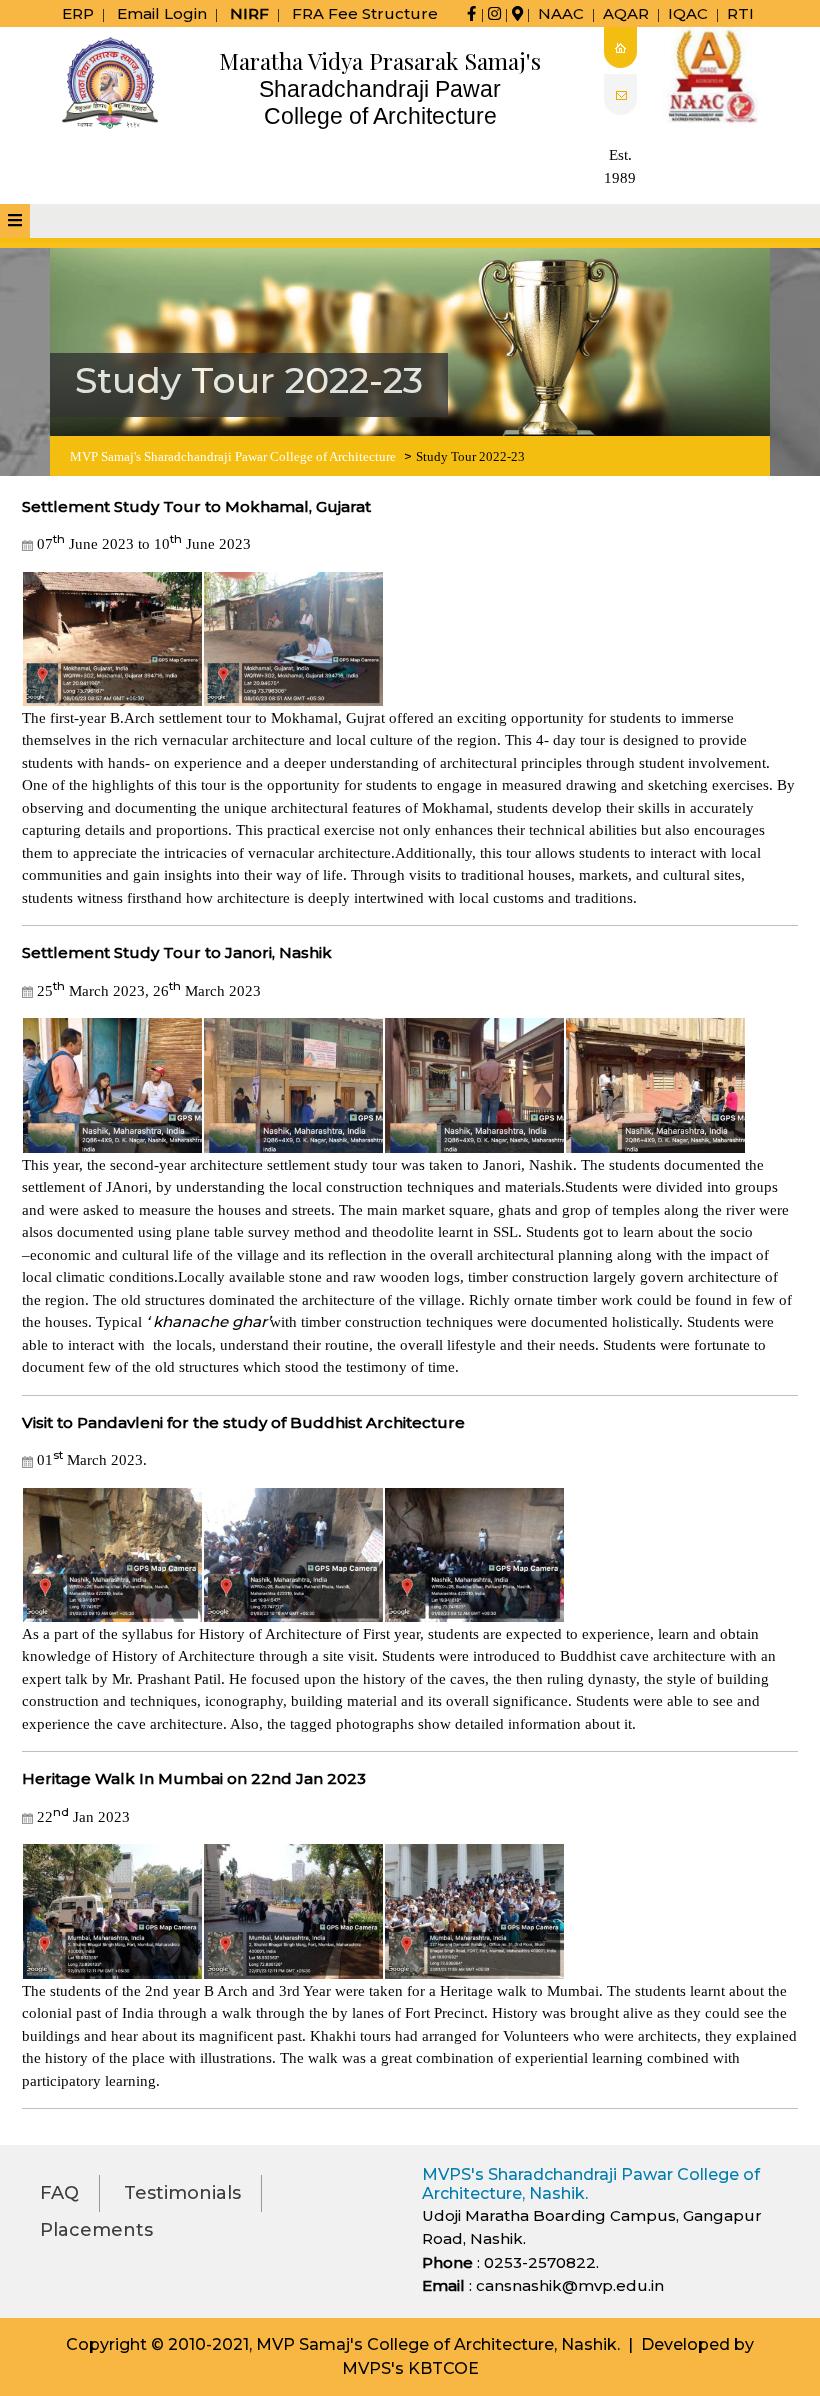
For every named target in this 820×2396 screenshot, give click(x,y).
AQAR (626, 13)
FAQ (59, 2193)
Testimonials (182, 2193)
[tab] (15, 221)
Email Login (162, 13)
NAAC (561, 13)
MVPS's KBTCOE (410, 2368)
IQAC (688, 13)
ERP (78, 13)
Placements (96, 2230)
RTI (740, 13)
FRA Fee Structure (365, 13)
